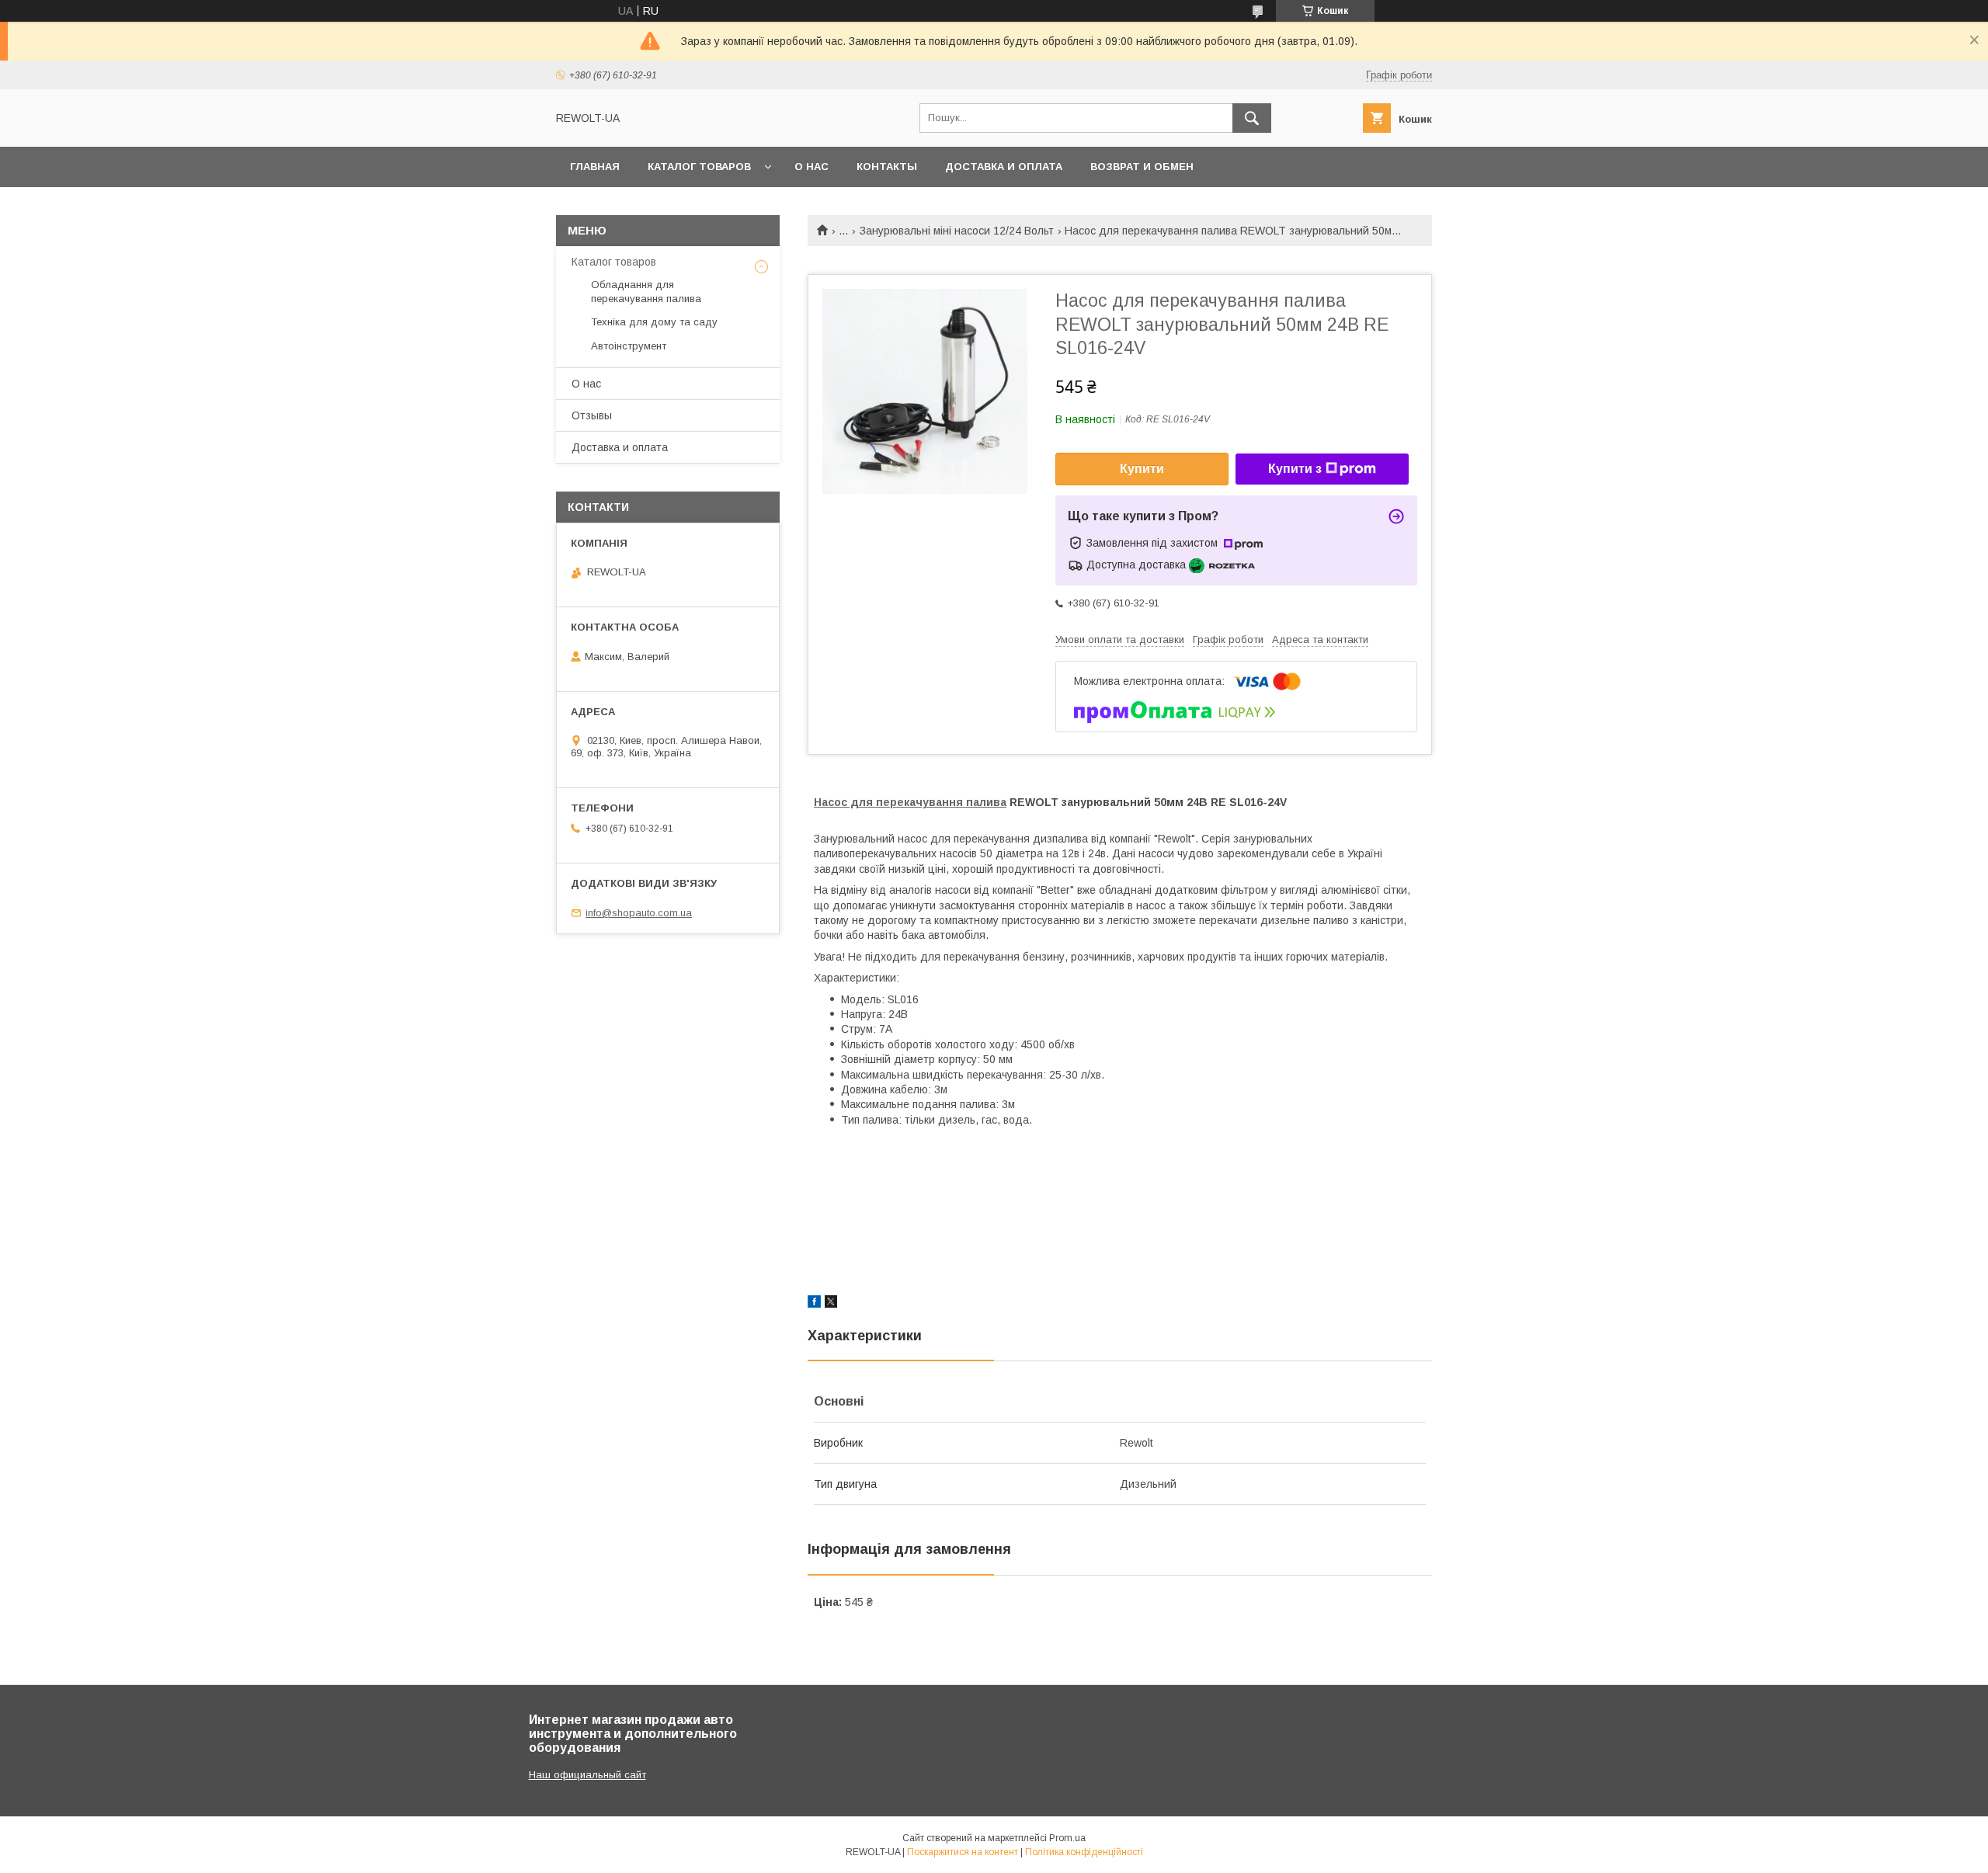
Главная (595, 167)
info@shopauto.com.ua (639, 913)
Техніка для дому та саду (654, 322)
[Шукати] (1252, 118)
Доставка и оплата (1004, 167)
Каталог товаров (699, 167)
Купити (1142, 469)
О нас (812, 167)
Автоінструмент (629, 346)
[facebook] (814, 1304)
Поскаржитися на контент (963, 1852)
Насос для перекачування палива (910, 802)
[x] (831, 1304)
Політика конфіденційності (1084, 1852)
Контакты (887, 167)
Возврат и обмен (1142, 167)
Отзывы (592, 415)
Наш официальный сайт (587, 1775)
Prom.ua (1067, 1838)
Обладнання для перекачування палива (646, 292)
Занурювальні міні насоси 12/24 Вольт (957, 231)
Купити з (1295, 469)
